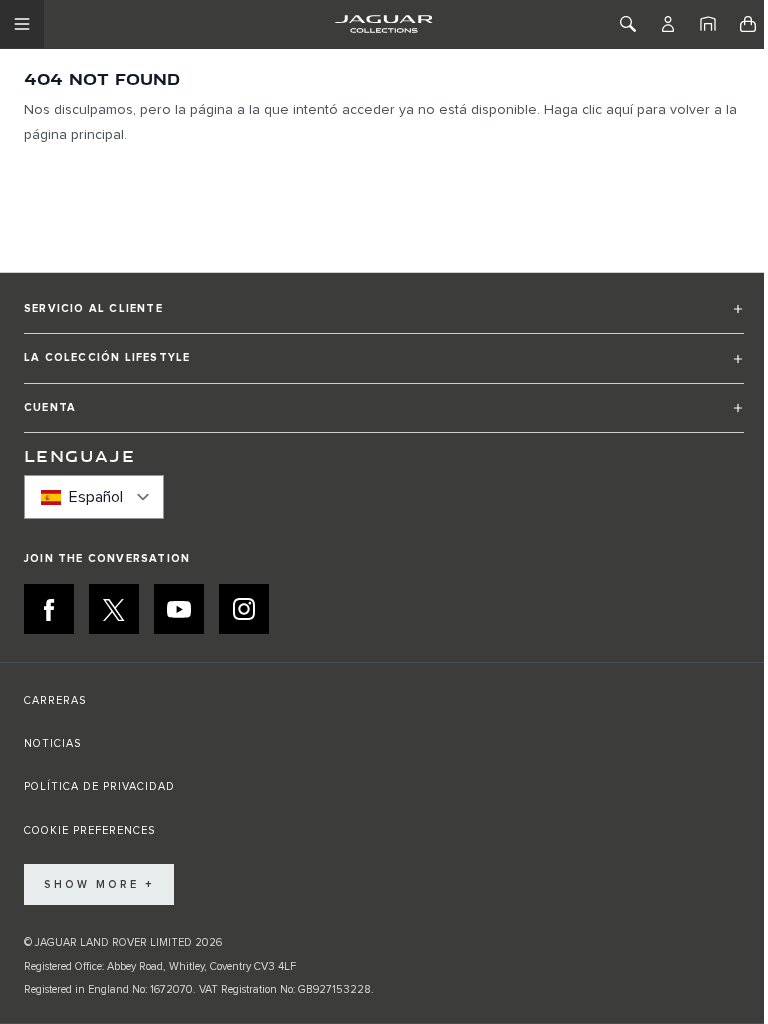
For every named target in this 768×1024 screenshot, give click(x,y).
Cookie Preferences (89, 830)
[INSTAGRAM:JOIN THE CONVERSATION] (244, 609)
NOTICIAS (52, 743)
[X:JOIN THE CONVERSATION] (114, 609)
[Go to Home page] (383, 24)
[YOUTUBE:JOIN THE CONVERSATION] (179, 609)
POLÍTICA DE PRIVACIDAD (99, 786)
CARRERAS (55, 700)
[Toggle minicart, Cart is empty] (748, 24)
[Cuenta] (668, 24)
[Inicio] (708, 24)
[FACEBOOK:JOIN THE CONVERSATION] (49, 609)
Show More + (99, 884)
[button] (384, 317)
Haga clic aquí (588, 110)
